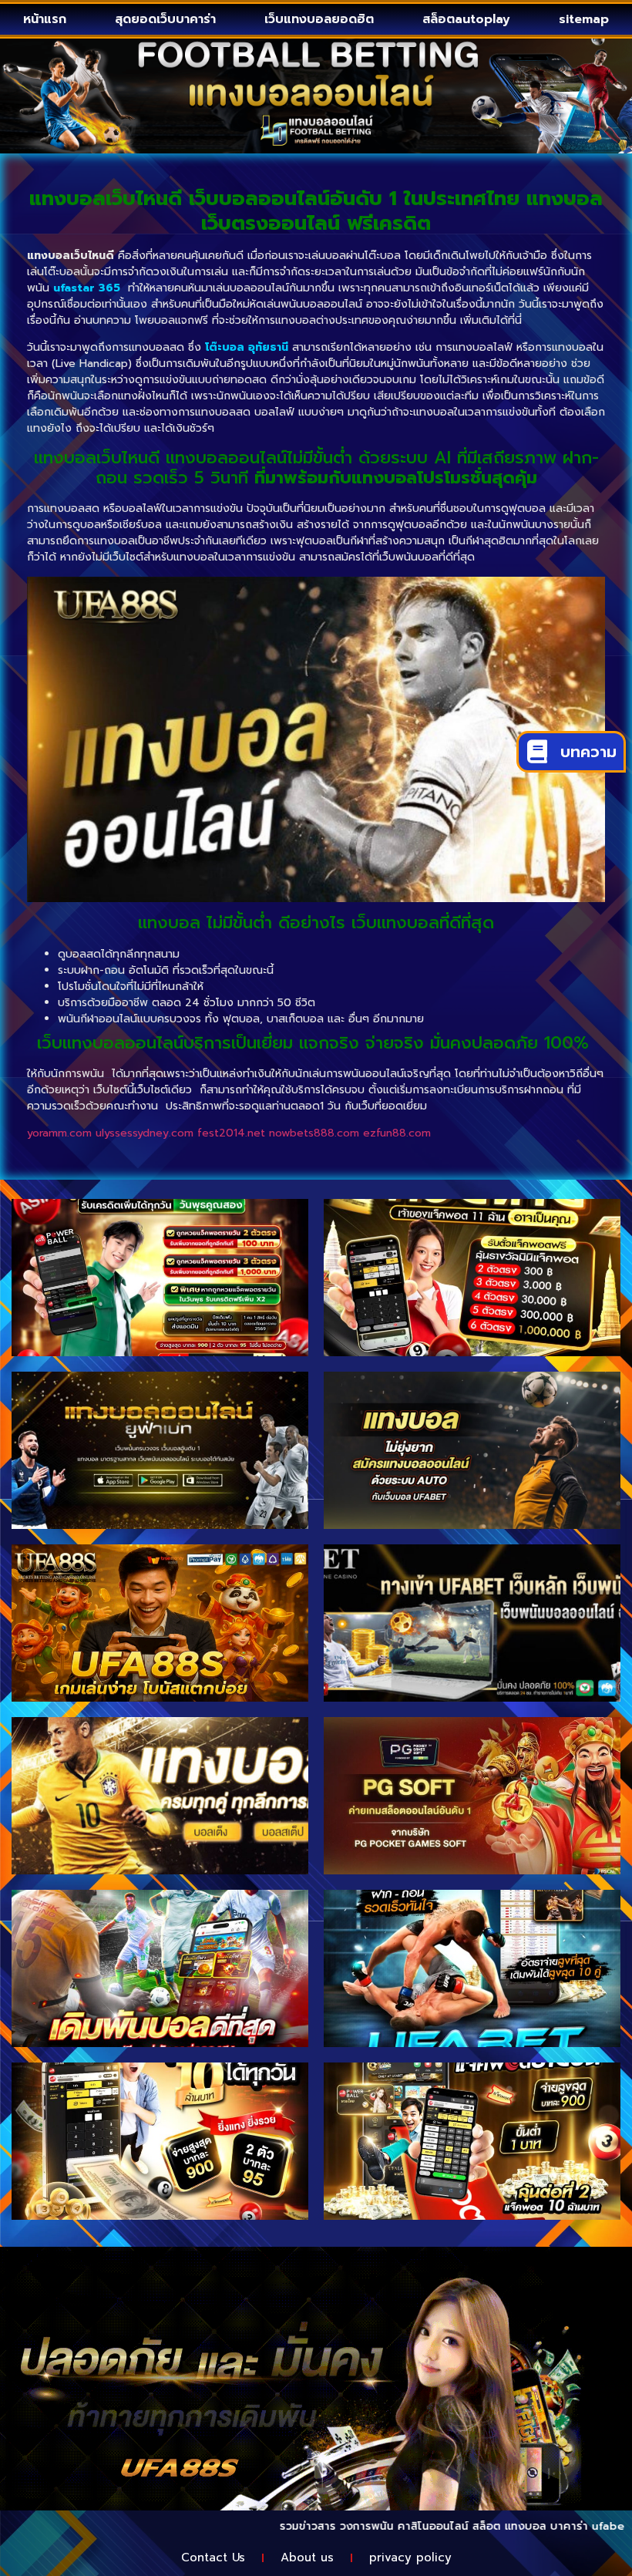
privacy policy (410, 2557)
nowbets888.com (314, 1133)
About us (307, 2557)
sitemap (584, 19)
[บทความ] (537, 752)
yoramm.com (59, 1133)
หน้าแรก (45, 19)
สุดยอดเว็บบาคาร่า (165, 19)
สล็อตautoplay (466, 19)
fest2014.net (231, 1133)
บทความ (588, 752)
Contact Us (213, 2557)
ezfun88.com (397, 1133)
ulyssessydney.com (145, 1133)
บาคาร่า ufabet (523, 2526)
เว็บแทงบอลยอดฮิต (319, 19)
